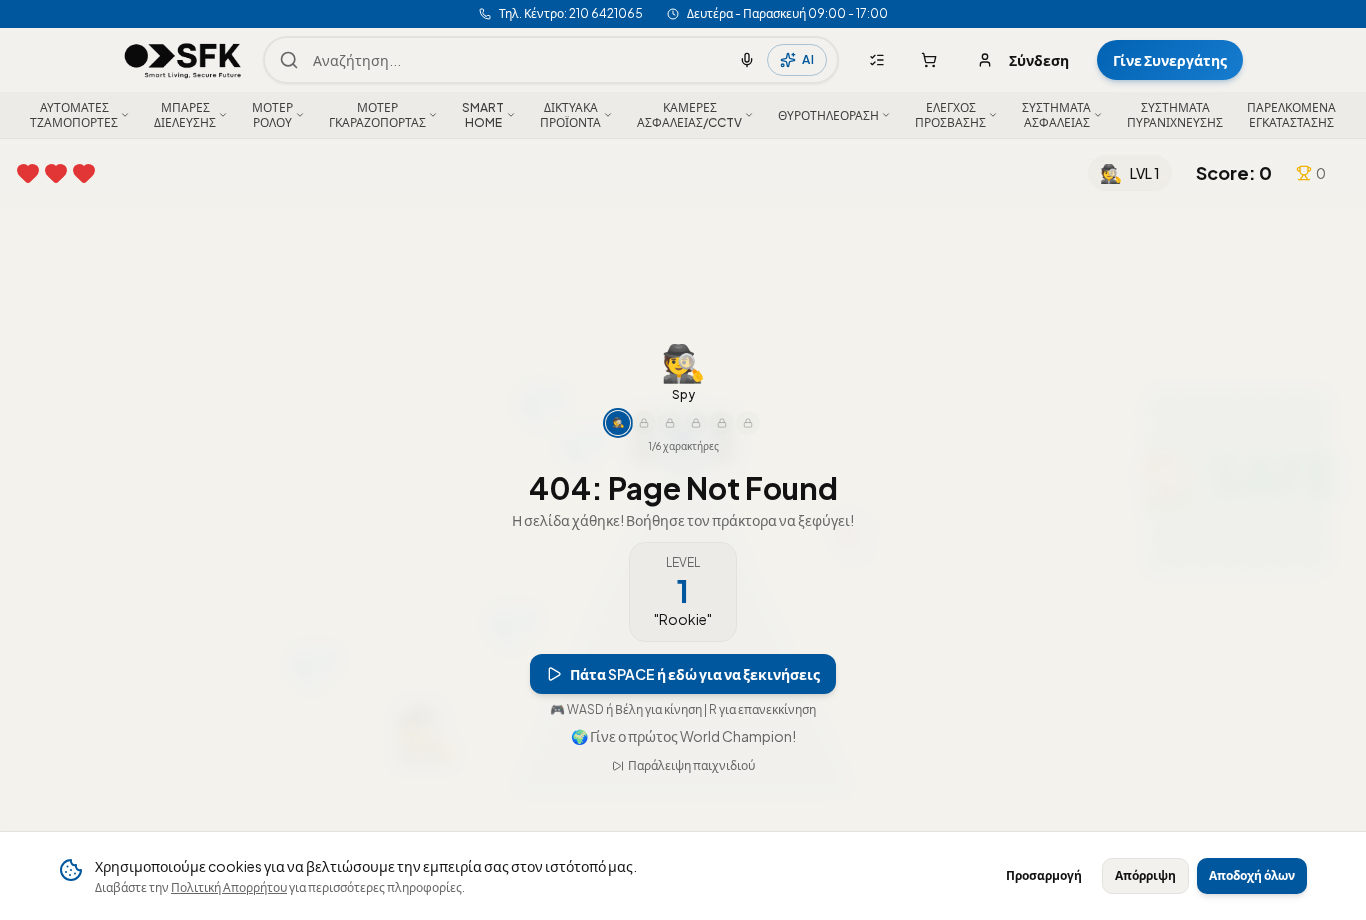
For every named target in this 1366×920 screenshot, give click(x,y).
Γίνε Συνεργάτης (1170, 60)
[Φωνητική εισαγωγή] (747, 60)
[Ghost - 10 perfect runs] (670, 423)
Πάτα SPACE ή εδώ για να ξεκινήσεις (695, 674)
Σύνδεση (1039, 60)
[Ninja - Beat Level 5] (644, 423)
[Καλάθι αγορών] (929, 60)
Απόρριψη (1145, 875)
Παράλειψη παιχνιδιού (691, 765)
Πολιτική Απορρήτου (229, 887)
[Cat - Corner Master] (722, 423)
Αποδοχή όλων (1252, 875)
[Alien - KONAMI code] (748, 423)
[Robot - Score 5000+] (696, 423)
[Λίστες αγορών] (877, 60)
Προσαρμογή (1044, 875)
